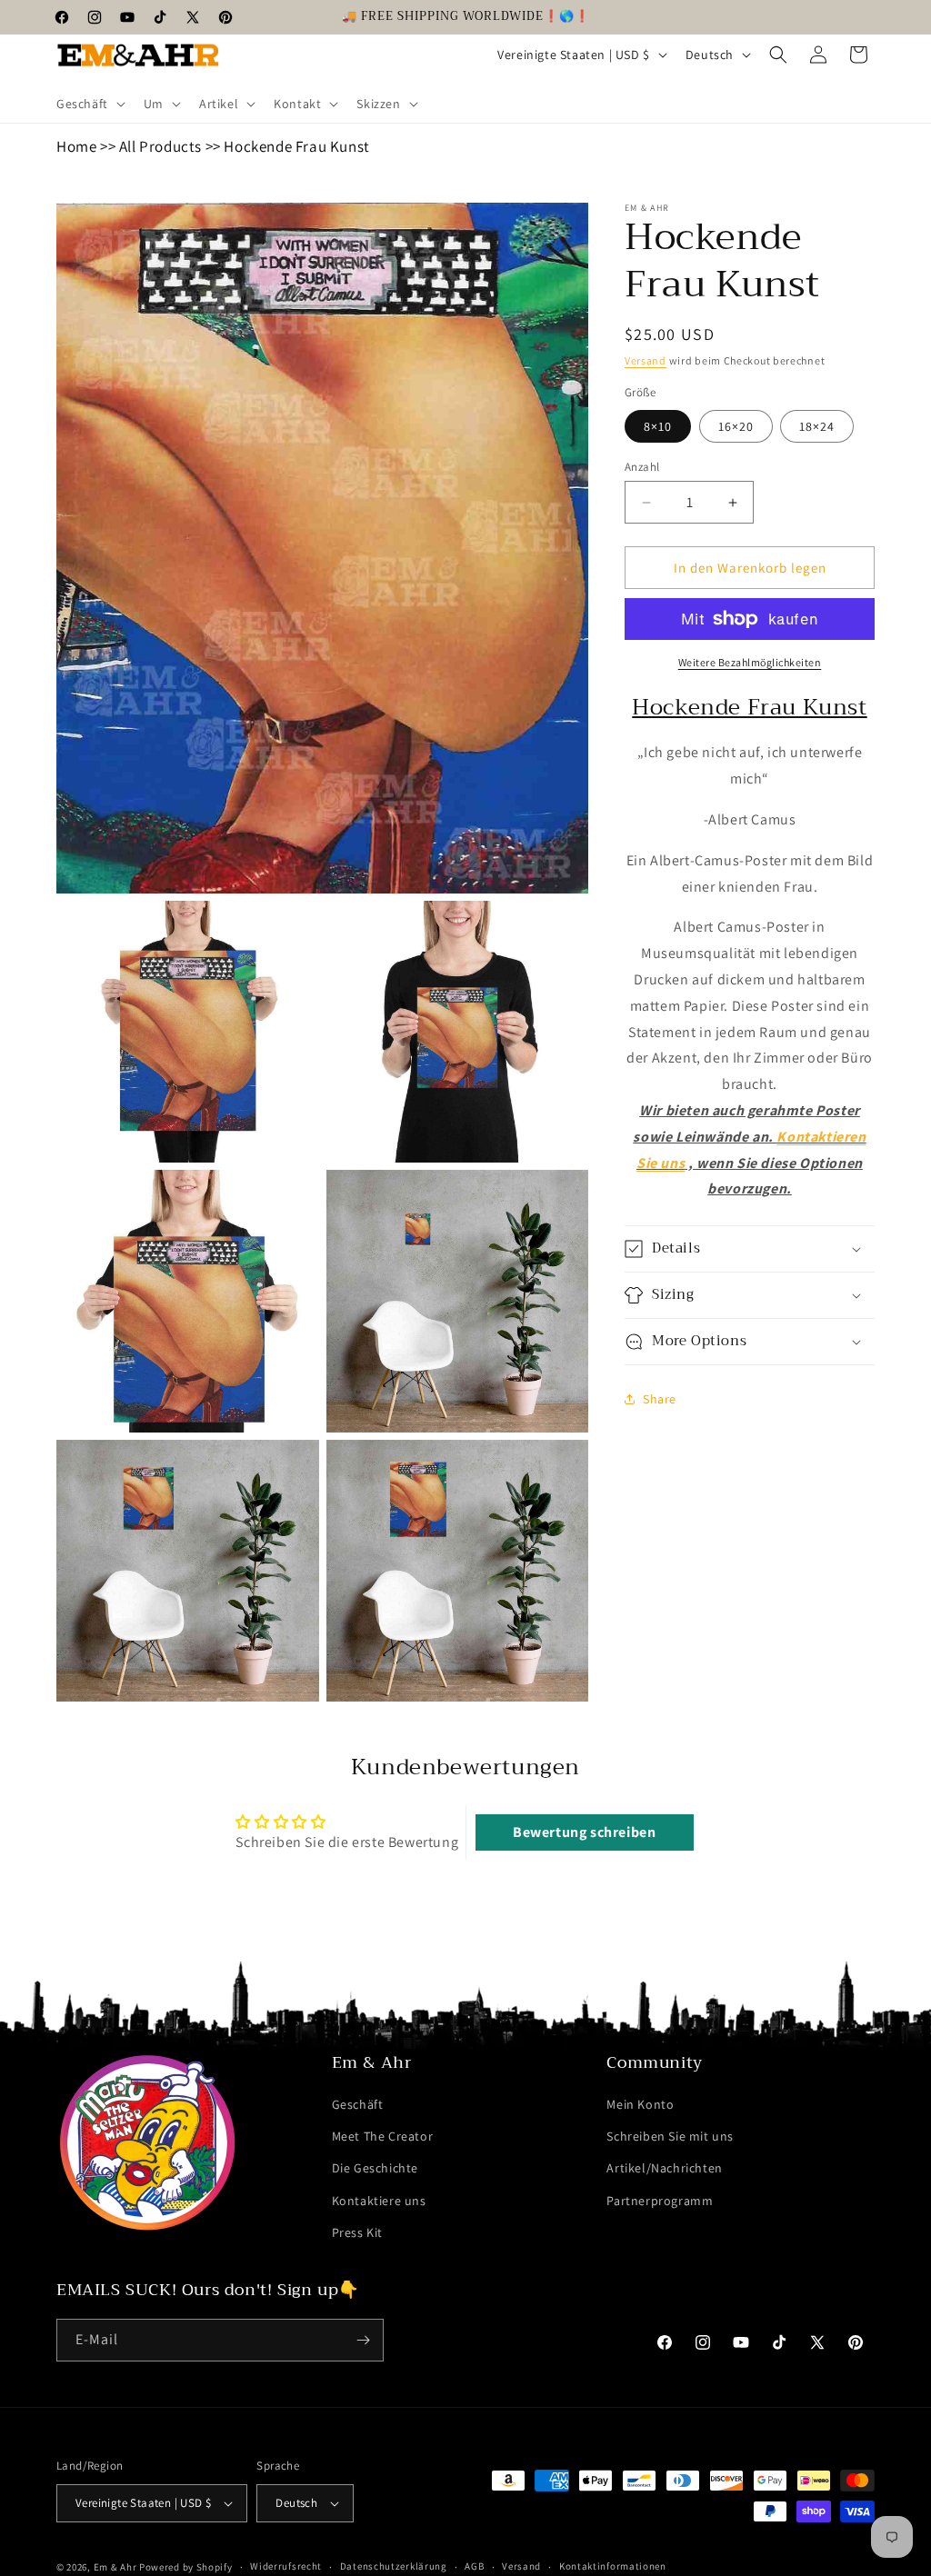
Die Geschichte (375, 2168)
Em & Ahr (115, 2567)
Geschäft (358, 2104)
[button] (89, 104)
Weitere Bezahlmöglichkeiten (750, 662)
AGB (474, 2566)
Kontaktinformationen (613, 2566)
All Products (160, 146)
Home (76, 146)
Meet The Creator (383, 2136)
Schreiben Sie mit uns (670, 2136)
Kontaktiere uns (379, 2201)
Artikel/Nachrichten (664, 2168)
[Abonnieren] (363, 2340)
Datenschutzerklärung (394, 2566)
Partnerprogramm (660, 2201)
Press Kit (357, 2232)
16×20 (736, 426)
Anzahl (642, 467)
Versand (646, 360)
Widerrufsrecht (286, 2566)
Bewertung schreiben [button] (584, 1832)
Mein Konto (640, 2104)
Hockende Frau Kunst (296, 146)
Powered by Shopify (186, 2567)
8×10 (658, 426)
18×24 (817, 426)
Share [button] (660, 1399)
